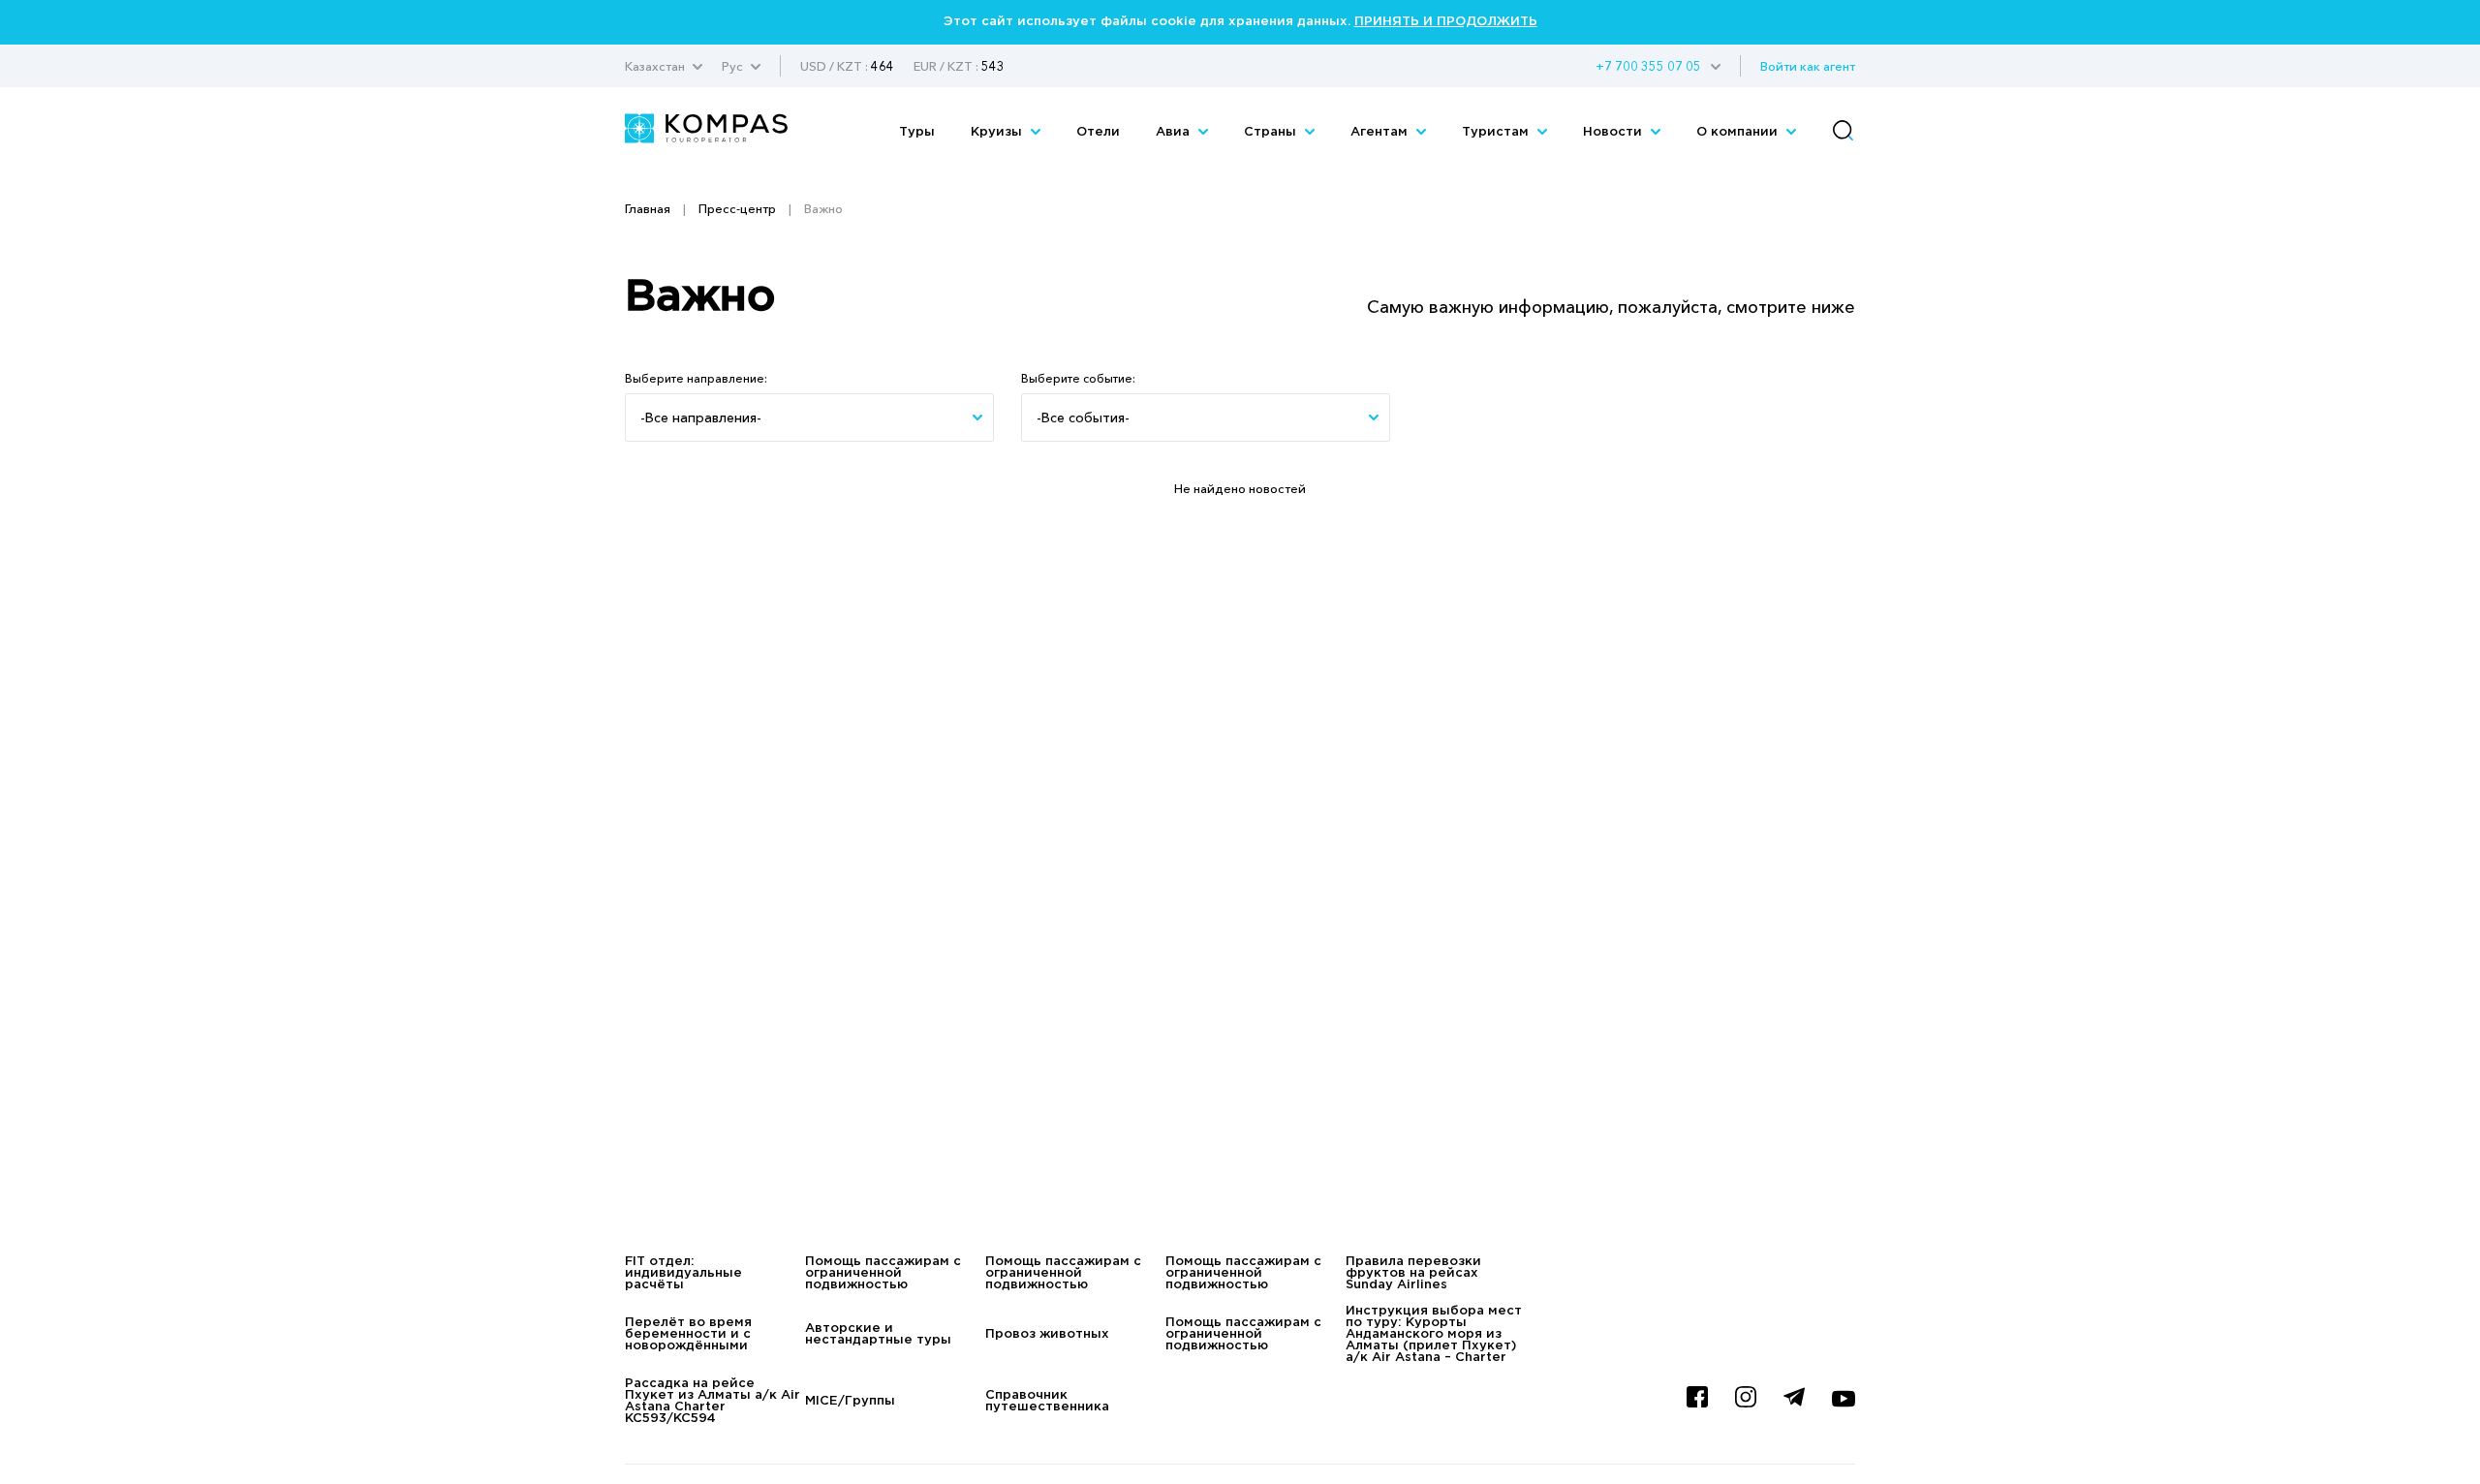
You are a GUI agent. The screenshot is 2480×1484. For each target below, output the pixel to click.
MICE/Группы (850, 1401)
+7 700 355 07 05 (1648, 66)
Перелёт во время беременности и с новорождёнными (688, 1334)
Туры (917, 132)
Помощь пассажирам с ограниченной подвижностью (883, 1273)
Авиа (1175, 132)
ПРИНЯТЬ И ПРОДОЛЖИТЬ (1446, 22)
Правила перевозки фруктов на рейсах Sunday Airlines (1413, 1273)
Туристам (1497, 132)
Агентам (1381, 132)
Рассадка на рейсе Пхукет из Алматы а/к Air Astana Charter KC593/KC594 (713, 1401)
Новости (1614, 132)
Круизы (998, 132)
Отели (1098, 132)
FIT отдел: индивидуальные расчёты (683, 1273)
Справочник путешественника (1047, 1401)
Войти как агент (1808, 66)
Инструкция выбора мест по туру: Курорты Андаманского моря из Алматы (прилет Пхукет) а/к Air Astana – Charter (1434, 1334)
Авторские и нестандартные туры (878, 1334)
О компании (1739, 132)
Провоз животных (1047, 1334)
